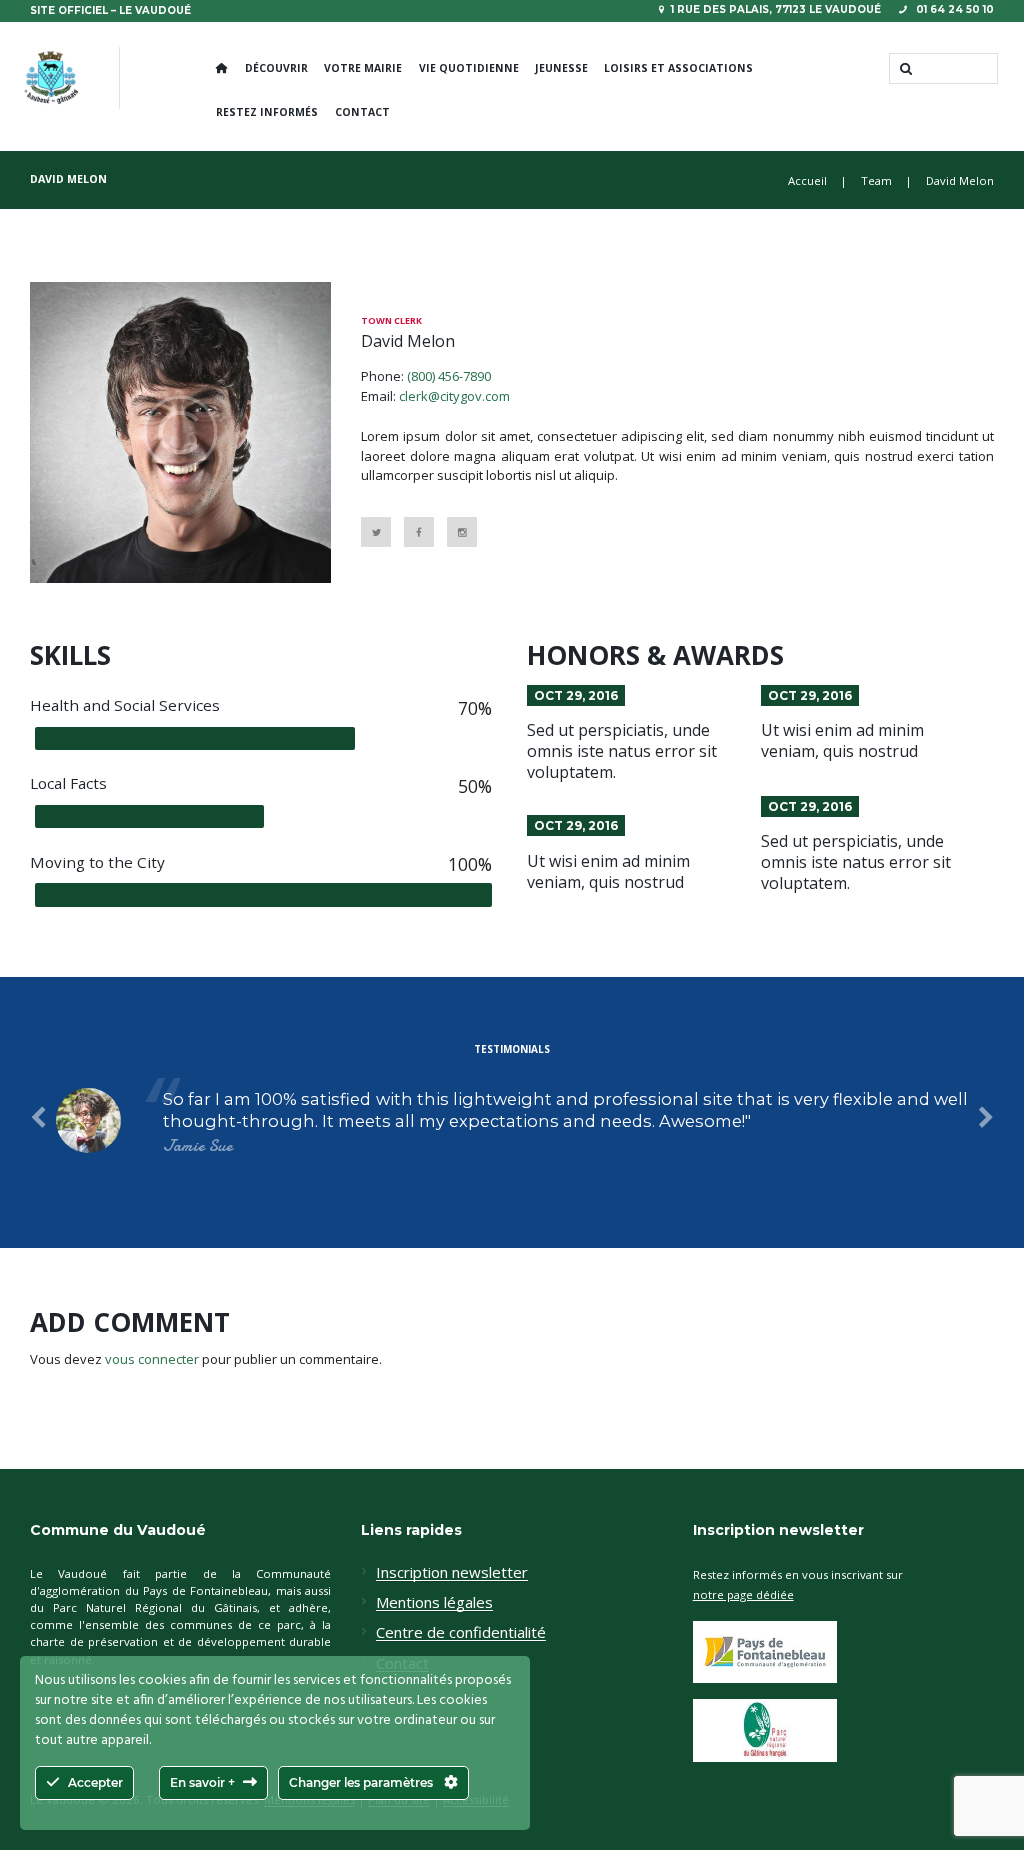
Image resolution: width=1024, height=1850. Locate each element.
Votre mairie (363, 68)
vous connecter (152, 1359)
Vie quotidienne (469, 68)
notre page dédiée (743, 1594)
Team (876, 180)
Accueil (807, 180)
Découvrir (276, 68)
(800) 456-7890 (449, 376)
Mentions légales (434, 1603)
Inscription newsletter (452, 1573)
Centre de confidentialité (461, 1633)
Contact (362, 112)
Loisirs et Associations (678, 68)
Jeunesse (561, 68)
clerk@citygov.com (454, 396)
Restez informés (267, 112)
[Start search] (904, 68)
